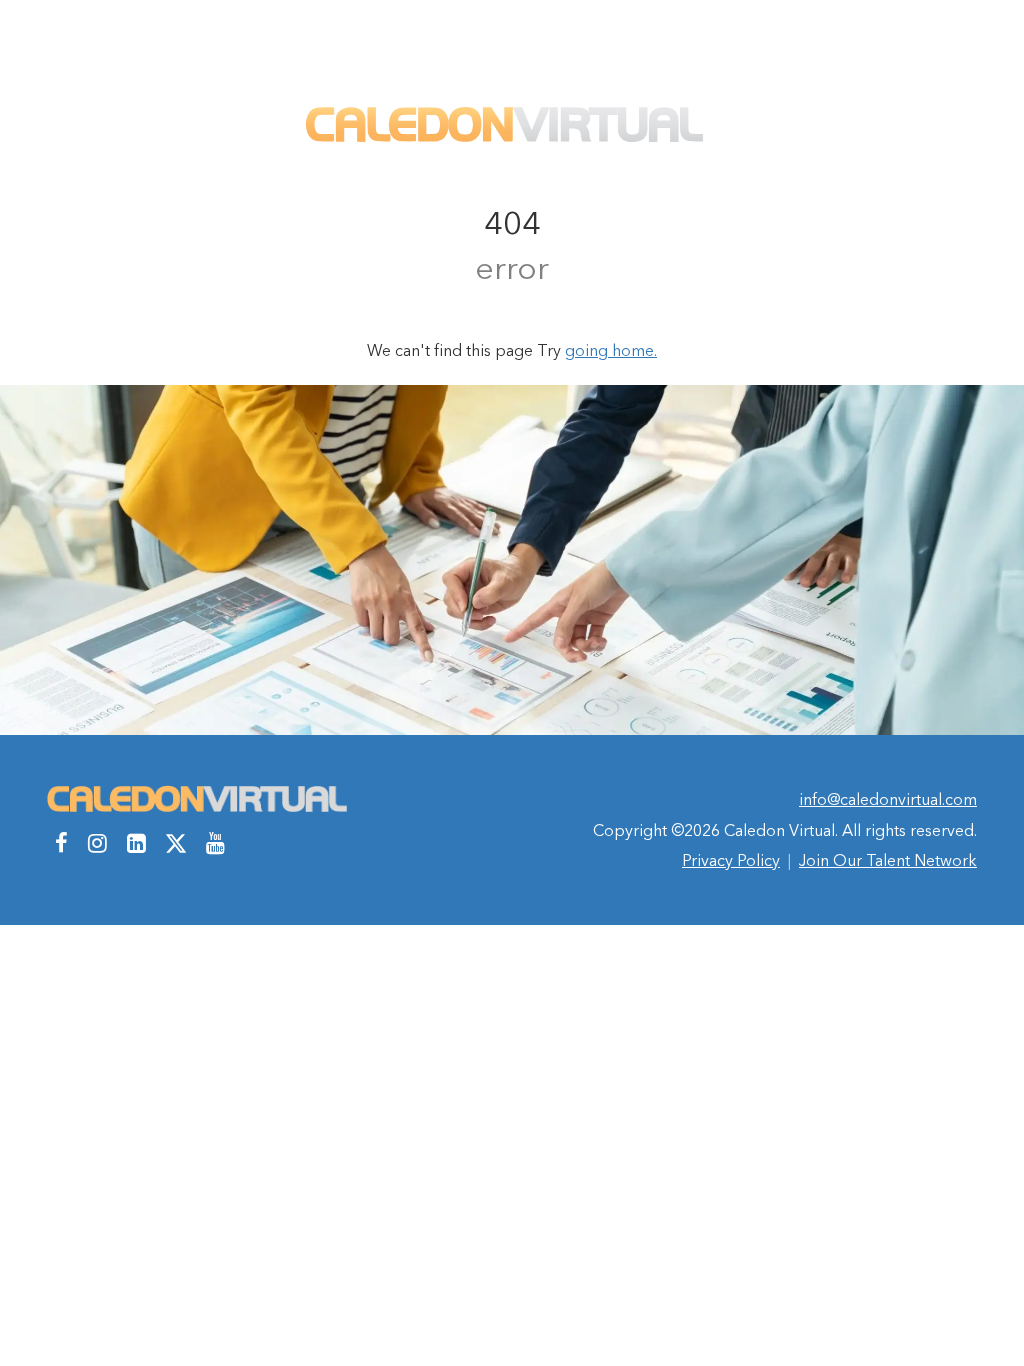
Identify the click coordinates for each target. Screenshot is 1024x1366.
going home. (611, 350)
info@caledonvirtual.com (888, 799)
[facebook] (61, 843)
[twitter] (176, 843)
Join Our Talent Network (888, 860)
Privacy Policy (731, 860)
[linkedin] (136, 843)
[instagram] (97, 843)
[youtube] (215, 843)
